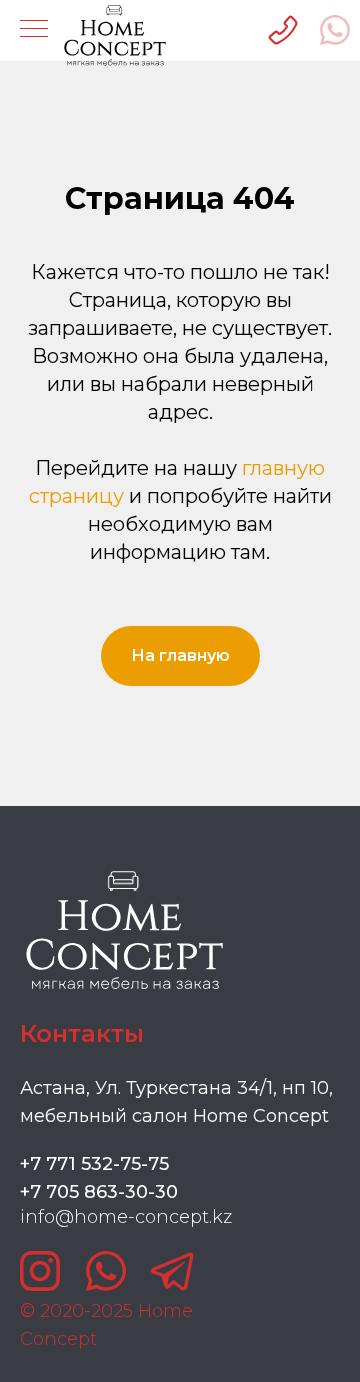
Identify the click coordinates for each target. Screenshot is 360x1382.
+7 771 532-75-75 (94, 1164)
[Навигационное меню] (34, 30)
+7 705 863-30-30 (99, 1192)
